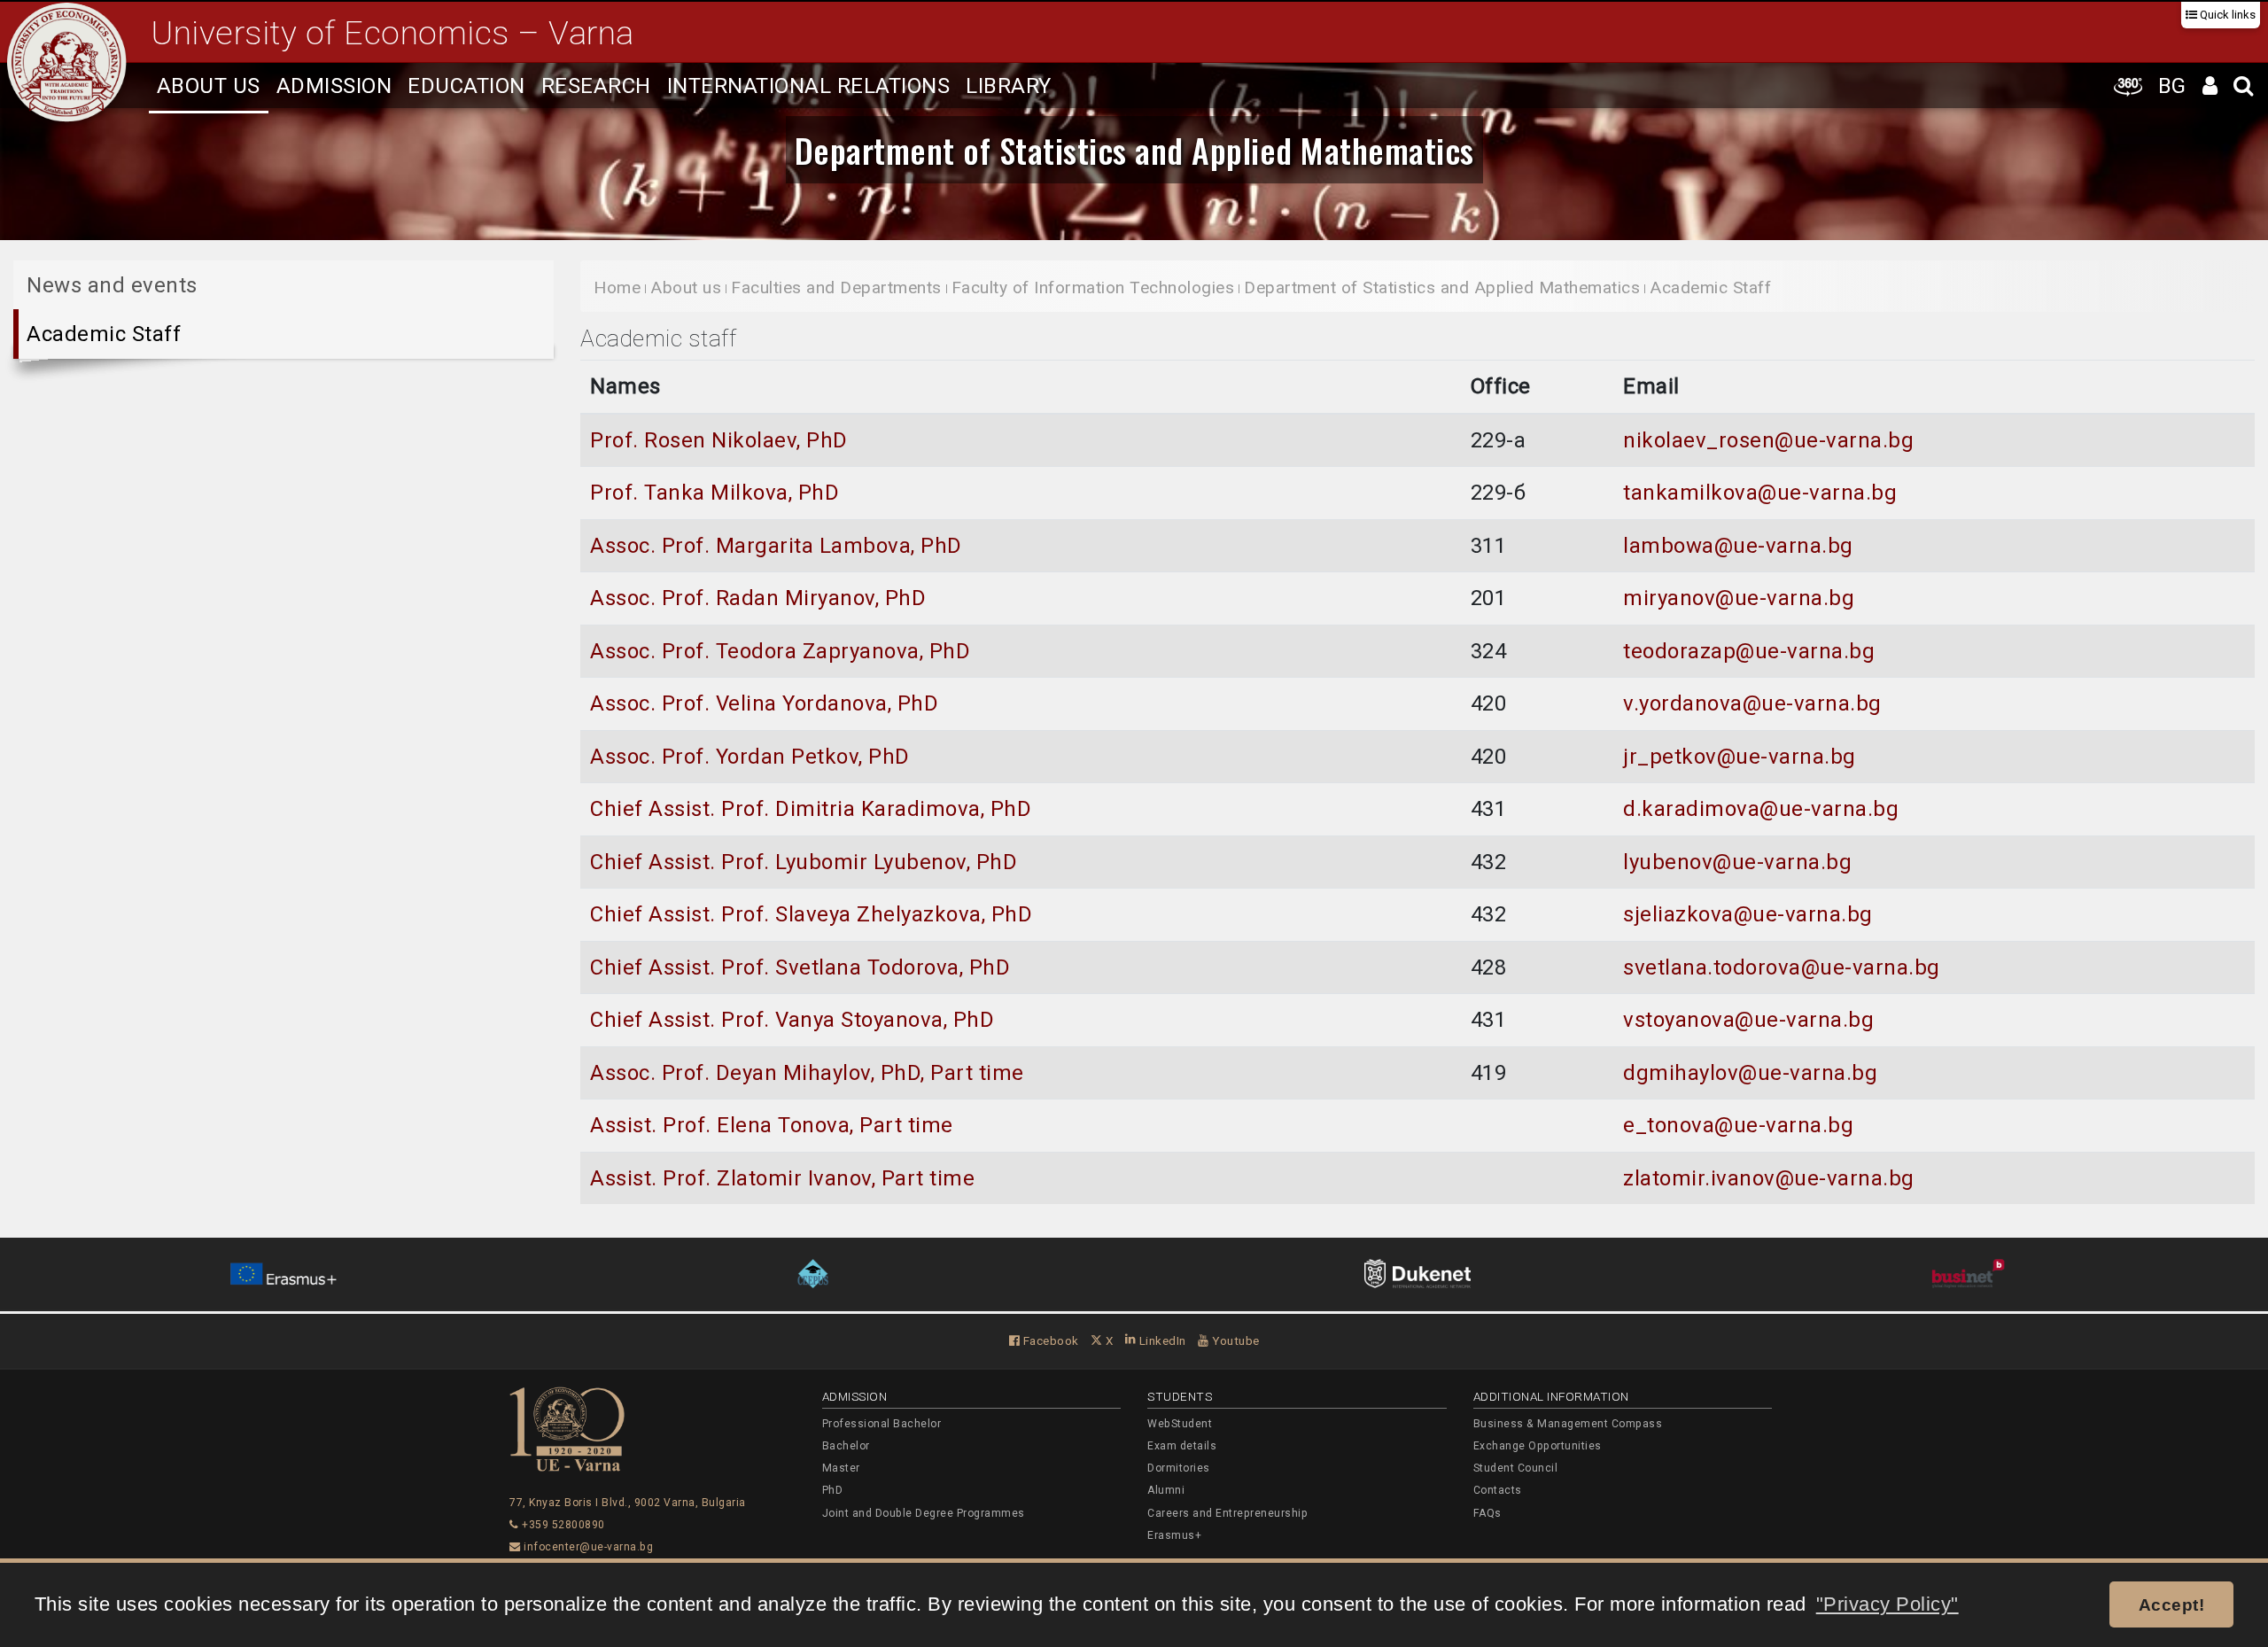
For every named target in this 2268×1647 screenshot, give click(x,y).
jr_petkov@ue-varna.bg (1740, 757)
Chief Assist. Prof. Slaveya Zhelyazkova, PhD (811, 914)
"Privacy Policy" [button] (1887, 1604)
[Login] (2210, 85)
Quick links (2226, 15)
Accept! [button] (2172, 1604)
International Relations (809, 86)
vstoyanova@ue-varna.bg (1748, 1020)
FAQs (1487, 1513)
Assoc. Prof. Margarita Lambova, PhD (776, 546)
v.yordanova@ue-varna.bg (1752, 703)
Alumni (1166, 1490)
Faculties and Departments (836, 287)
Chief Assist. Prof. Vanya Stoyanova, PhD (792, 1020)
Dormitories (1179, 1468)
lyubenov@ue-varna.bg (1737, 862)
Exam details (1182, 1446)
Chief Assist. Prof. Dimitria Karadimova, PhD (811, 809)
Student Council (1516, 1468)
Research (596, 86)
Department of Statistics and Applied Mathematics (1134, 150)
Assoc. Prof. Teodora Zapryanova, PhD (780, 651)
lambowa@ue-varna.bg (1738, 546)
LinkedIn (1161, 1340)
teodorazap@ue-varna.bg (1749, 651)
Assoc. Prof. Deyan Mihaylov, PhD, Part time (807, 1073)
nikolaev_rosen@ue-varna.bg (1768, 440)
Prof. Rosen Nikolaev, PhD (719, 440)
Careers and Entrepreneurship (1227, 1513)
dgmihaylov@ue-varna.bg (1750, 1073)
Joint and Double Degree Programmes (924, 1513)
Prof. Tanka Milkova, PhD (715, 493)
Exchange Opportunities (1538, 1446)
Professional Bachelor (882, 1424)
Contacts (1498, 1490)
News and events (112, 285)
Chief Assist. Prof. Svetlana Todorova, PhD (800, 967)
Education (466, 86)
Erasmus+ (1174, 1535)
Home (617, 287)
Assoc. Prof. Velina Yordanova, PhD (764, 703)
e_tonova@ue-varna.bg (1738, 1125)
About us (209, 86)
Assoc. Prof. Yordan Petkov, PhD (750, 757)
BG (2172, 86)
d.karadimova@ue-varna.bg (1761, 809)
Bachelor (846, 1446)
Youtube (1235, 1340)
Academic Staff (104, 334)
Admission (334, 86)
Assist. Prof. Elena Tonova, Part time (772, 1125)
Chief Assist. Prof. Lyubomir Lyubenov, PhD (804, 862)
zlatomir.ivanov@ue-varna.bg (1769, 1178)
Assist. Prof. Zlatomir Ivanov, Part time (782, 1178)
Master (841, 1468)
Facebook (1049, 1340)
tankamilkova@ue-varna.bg (1760, 493)
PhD (833, 1490)
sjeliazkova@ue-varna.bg (1748, 914)
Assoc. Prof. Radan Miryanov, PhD (758, 598)
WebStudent (1180, 1424)
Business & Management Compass (1568, 1424)
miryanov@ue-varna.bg (1739, 598)
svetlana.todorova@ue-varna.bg (1782, 967)
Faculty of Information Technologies (1093, 287)
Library (1009, 86)
